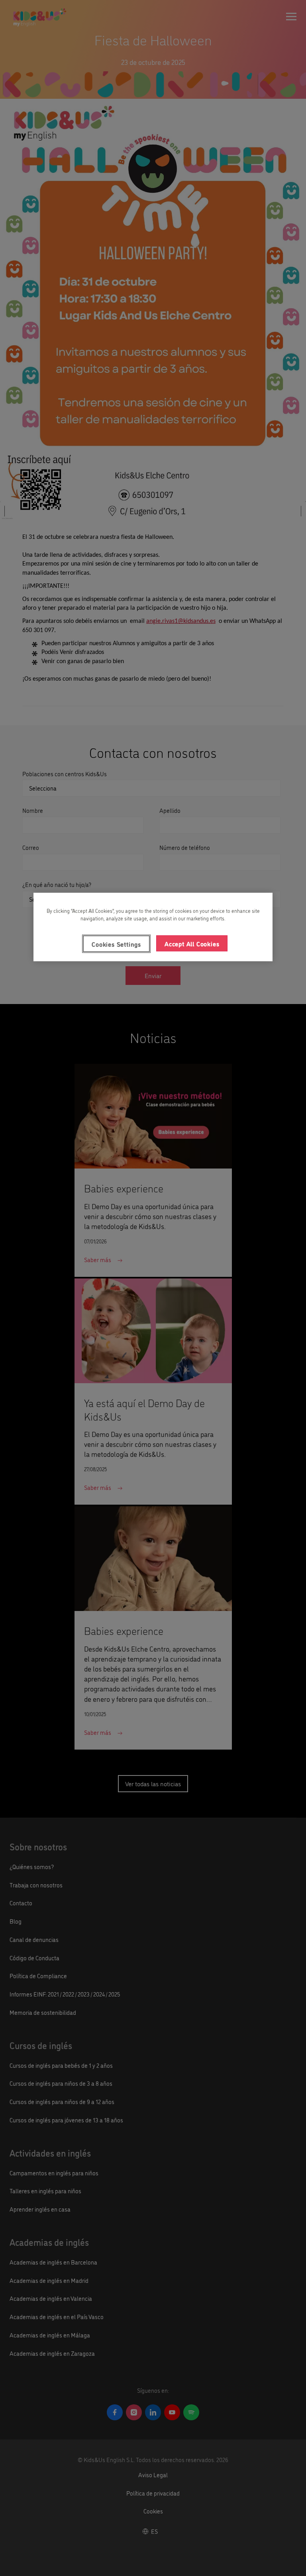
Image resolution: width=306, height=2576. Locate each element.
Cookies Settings (116, 943)
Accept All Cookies (192, 943)
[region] (153, 927)
